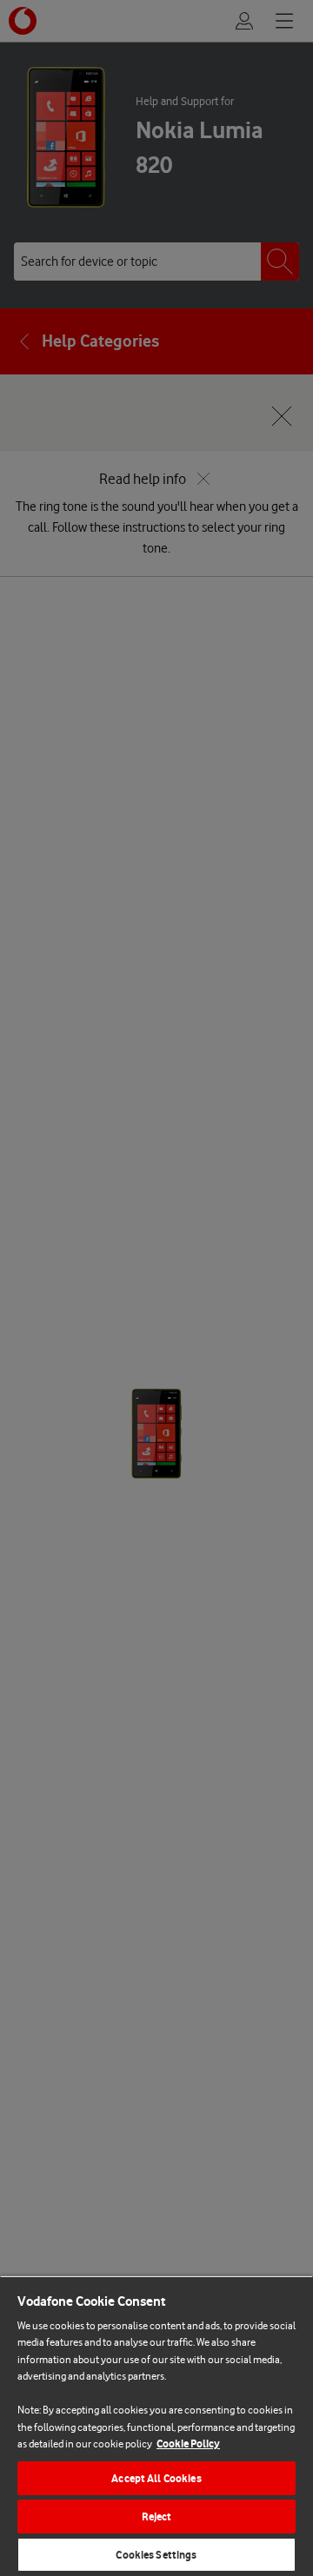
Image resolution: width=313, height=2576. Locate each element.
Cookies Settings (156, 2555)
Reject (157, 2516)
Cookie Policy (188, 2444)
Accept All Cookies (156, 2478)
